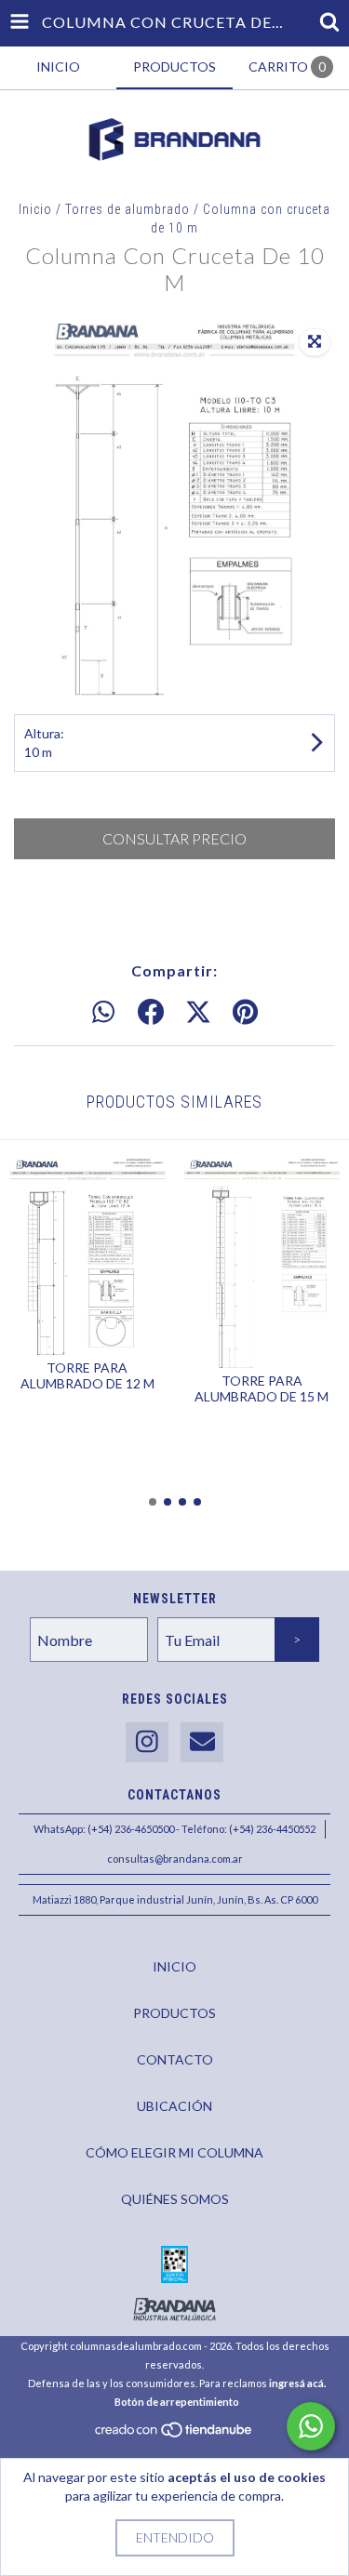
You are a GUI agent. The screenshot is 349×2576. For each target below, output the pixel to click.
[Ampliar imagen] (315, 342)
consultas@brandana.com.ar (175, 1859)
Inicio (35, 209)
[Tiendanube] (174, 2434)
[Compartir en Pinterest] (245, 1013)
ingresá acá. (297, 2383)
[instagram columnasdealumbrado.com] (147, 1742)
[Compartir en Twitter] (198, 1013)
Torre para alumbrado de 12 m (87, 1375)
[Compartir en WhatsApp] (103, 1013)
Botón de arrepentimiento (177, 2402)
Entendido (175, 2537)
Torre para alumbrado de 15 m (262, 1388)
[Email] (202, 1742)
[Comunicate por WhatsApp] (311, 2426)
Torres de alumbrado (128, 209)
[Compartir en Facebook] (151, 1013)
